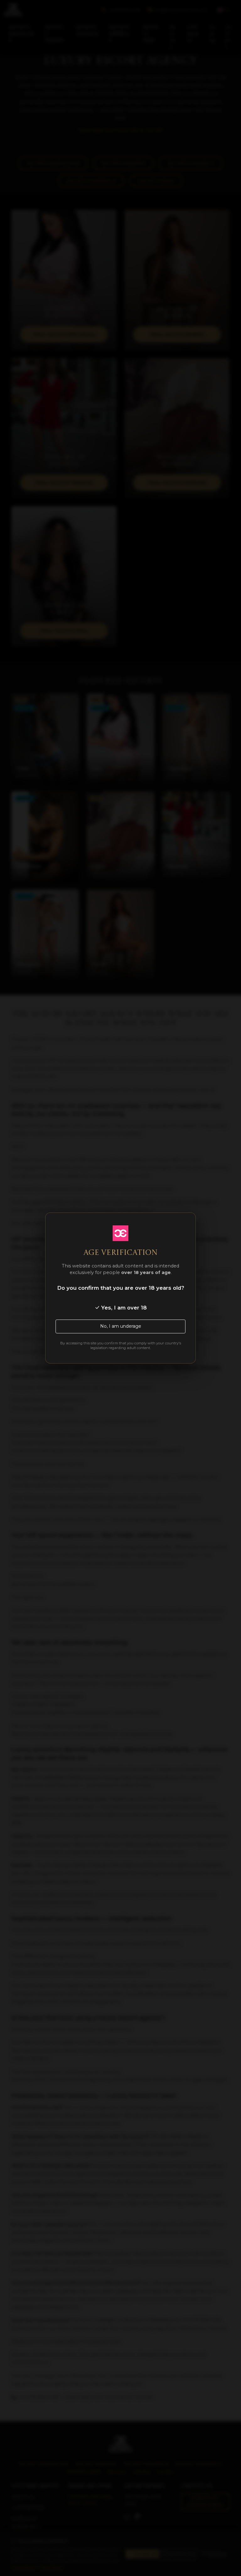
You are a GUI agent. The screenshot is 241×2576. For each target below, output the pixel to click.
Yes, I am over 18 (123, 1308)
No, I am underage (121, 1326)
